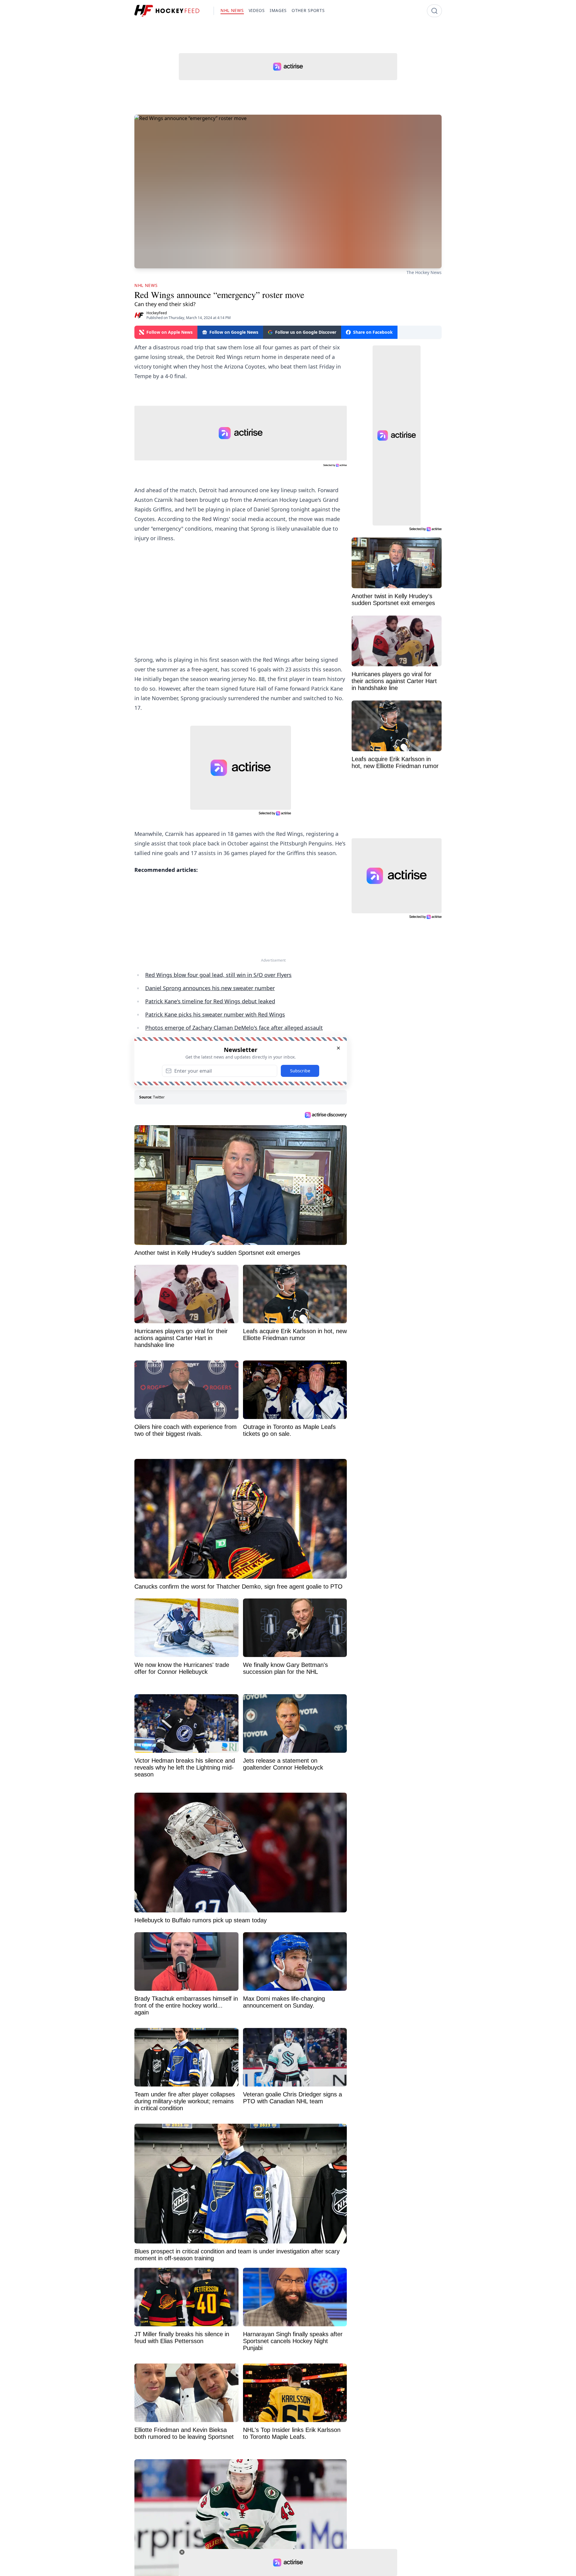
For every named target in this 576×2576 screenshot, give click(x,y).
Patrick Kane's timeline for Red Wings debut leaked (210, 1001)
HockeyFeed (157, 313)
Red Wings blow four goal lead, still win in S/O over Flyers (218, 975)
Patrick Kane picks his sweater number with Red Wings (215, 1014)
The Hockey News (424, 272)
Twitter (159, 1097)
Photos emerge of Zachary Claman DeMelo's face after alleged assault (234, 1028)
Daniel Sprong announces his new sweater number (210, 988)
